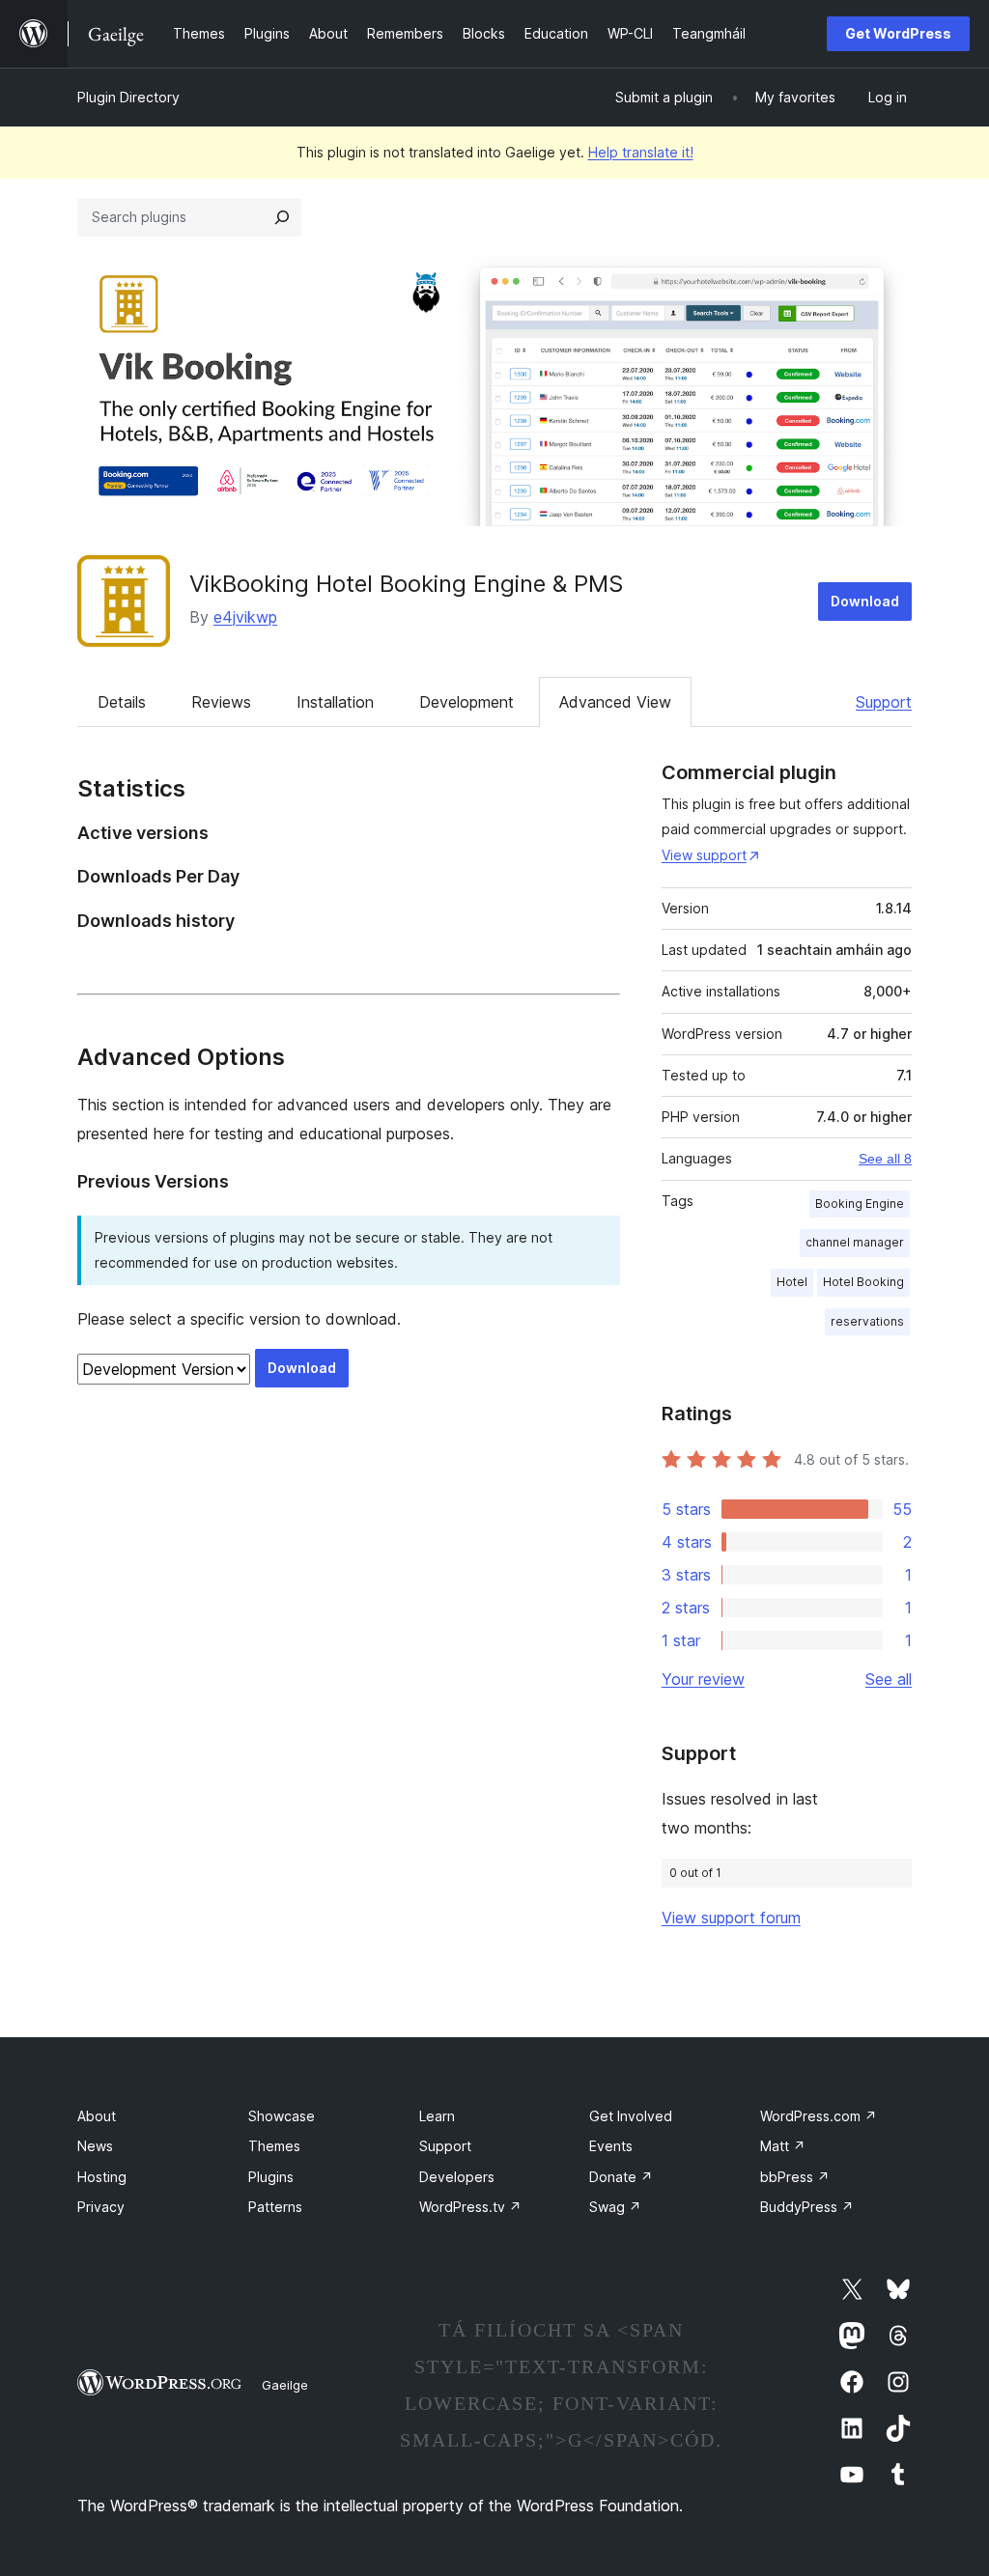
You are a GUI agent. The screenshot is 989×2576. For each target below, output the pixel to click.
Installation (335, 702)
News (95, 2146)
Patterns (275, 2207)
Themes (274, 2146)
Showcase (282, 2116)
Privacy (101, 2207)
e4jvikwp (245, 617)
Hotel (792, 1282)
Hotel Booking (863, 1282)
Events (611, 2146)
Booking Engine (860, 1204)
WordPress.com (819, 2116)
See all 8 (885, 1159)
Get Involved (631, 2116)
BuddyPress (807, 2207)
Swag (615, 2207)
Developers (457, 2177)
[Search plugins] (282, 217)
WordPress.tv (470, 2207)
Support (884, 702)
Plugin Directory (128, 97)
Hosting (102, 2177)
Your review (703, 1679)
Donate (621, 2177)
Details (122, 702)
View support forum (731, 1918)
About (97, 2116)
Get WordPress (898, 33)
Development (466, 702)
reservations (867, 1321)
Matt (783, 2146)
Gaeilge (285, 2385)
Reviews (221, 702)
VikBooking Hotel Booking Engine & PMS (406, 584)
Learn (437, 2116)
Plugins (271, 2177)
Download (865, 601)
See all (889, 1679)
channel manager (855, 1242)
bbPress (795, 2177)
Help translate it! (641, 152)
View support (704, 855)
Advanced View (615, 702)
